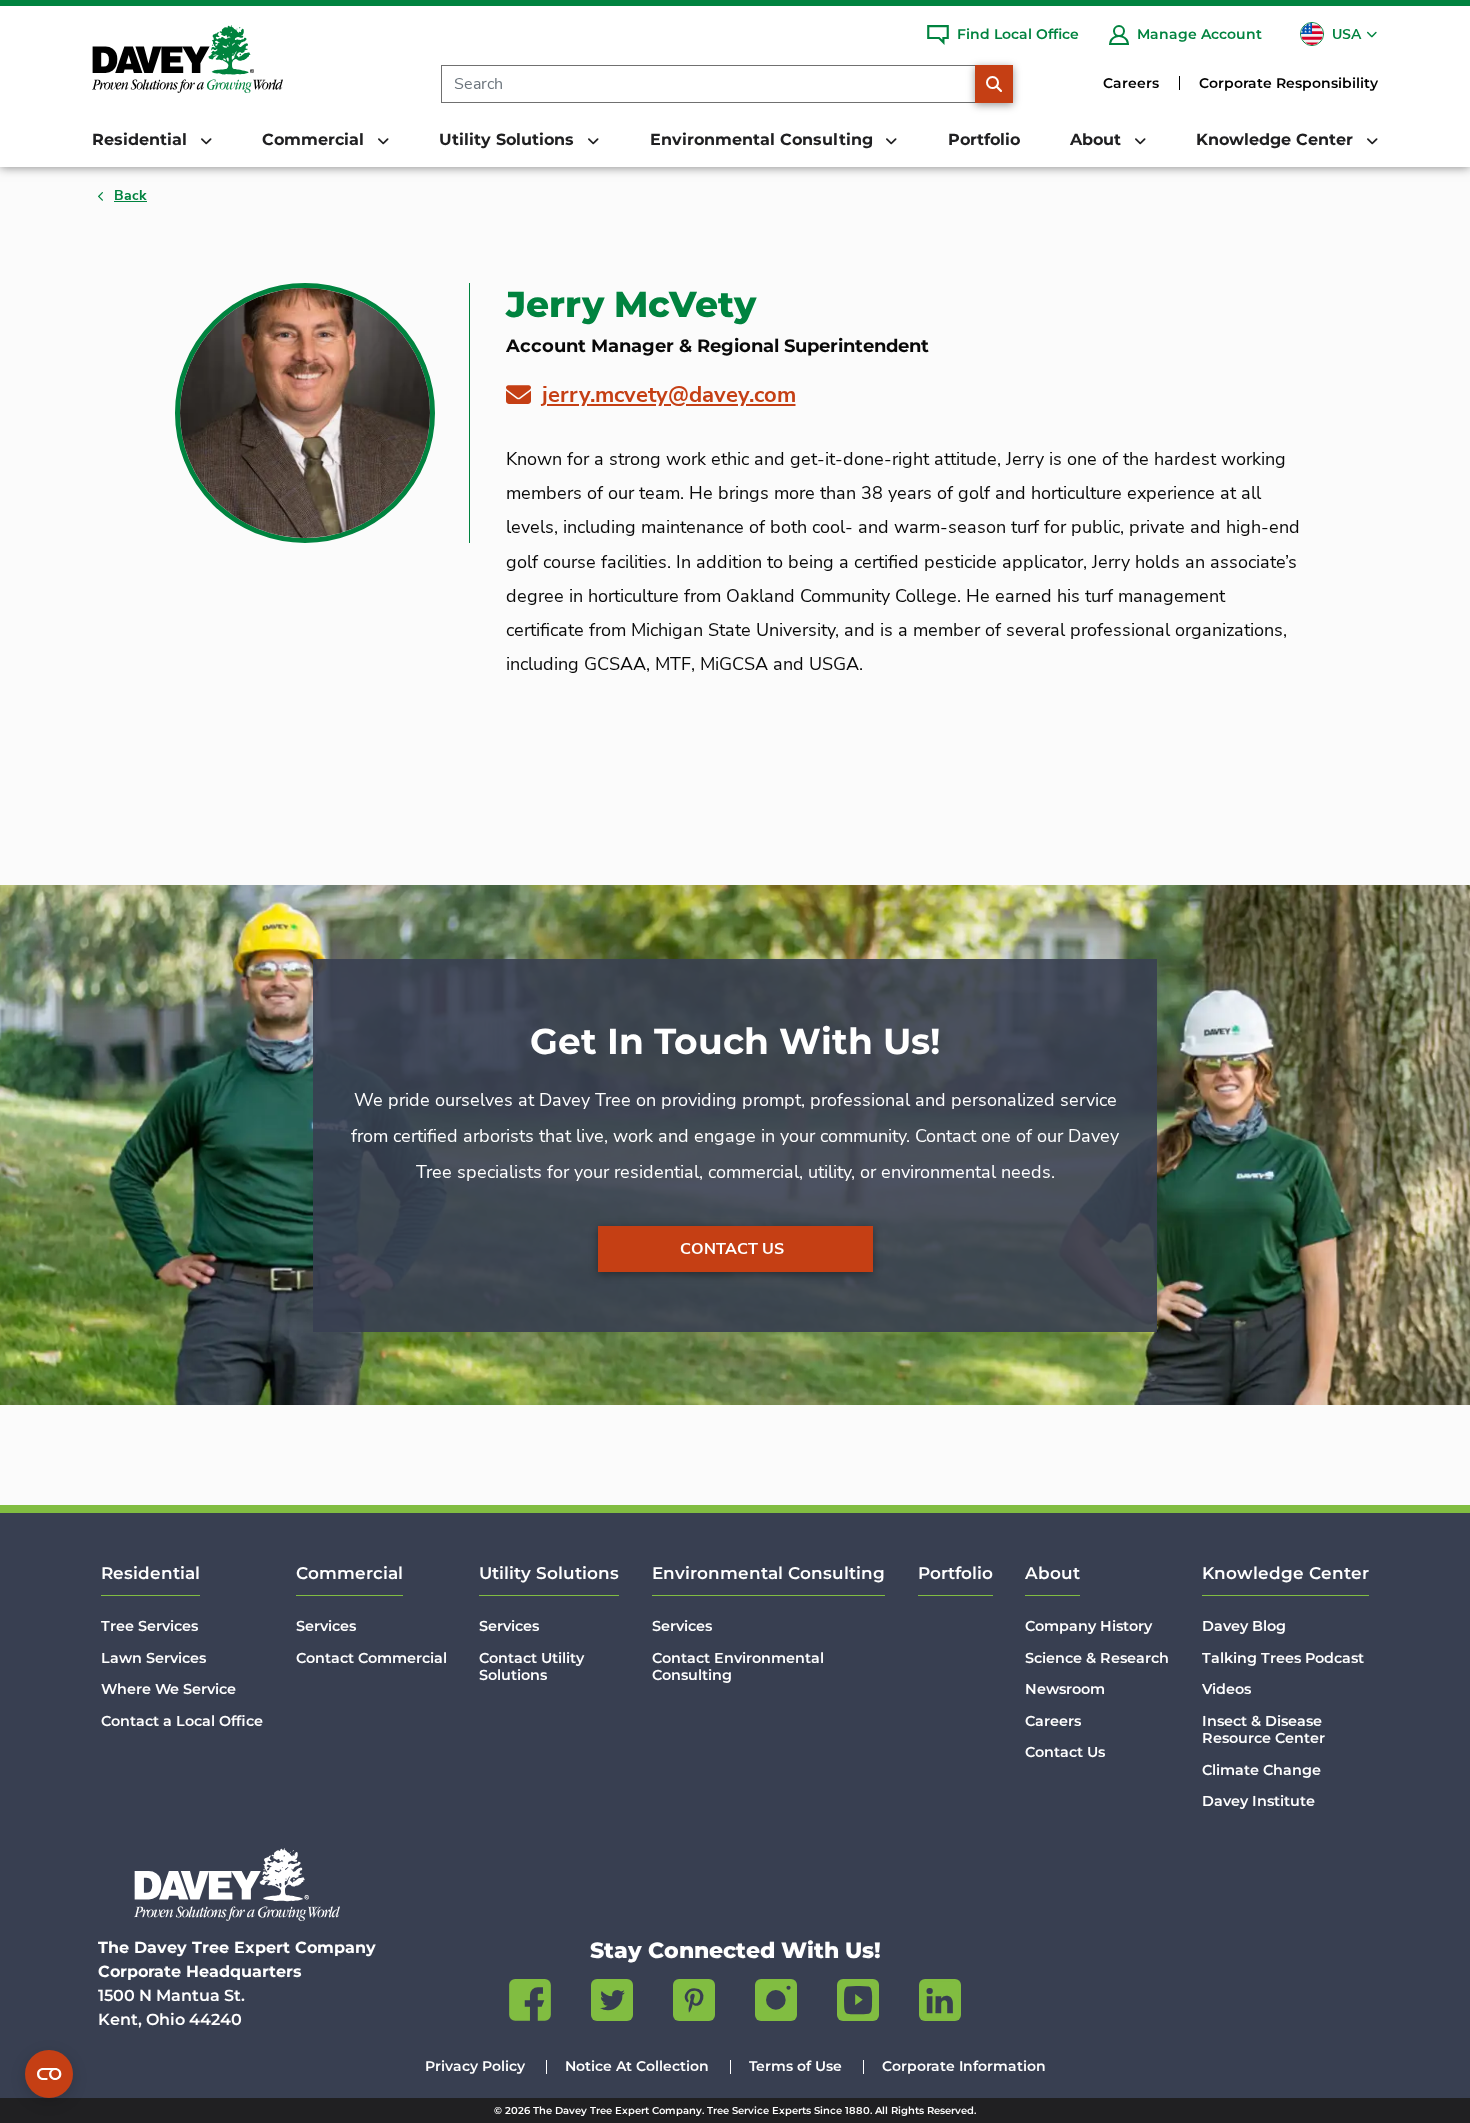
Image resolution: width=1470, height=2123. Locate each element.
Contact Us (732, 1249)
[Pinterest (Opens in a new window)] (694, 2004)
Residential (150, 1573)
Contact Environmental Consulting (738, 1666)
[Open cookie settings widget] (49, 2074)
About (1052, 1573)
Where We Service (168, 1689)
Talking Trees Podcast (1283, 1658)
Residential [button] (142, 139)
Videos (1226, 1689)
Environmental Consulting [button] (764, 139)
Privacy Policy (475, 2066)
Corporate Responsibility (1288, 83)
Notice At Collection (637, 2066)
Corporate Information (964, 2066)
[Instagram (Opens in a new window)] (776, 2004)
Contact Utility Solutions (531, 1666)
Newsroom (1065, 1689)
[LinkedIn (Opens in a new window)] (940, 2004)
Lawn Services (153, 1658)
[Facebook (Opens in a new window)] (530, 2004)
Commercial (349, 1573)
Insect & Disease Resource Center (1263, 1729)
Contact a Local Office (182, 1721)
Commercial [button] (315, 139)
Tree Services (149, 1626)
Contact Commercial (371, 1658)
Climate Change (1261, 1770)
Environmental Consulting (768, 1573)
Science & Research (1097, 1658)
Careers (1131, 83)
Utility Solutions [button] (509, 139)
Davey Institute (1258, 1801)
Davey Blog (1244, 1626)
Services (326, 1626)
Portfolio (984, 139)
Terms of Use (795, 2066)
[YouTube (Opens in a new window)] (858, 2004)
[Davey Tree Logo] (237, 1884)
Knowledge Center (1285, 1573)
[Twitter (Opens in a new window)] (612, 2004)
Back (130, 195)
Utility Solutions (549, 1573)
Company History (1088, 1626)
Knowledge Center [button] (1277, 139)
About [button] (1098, 139)
